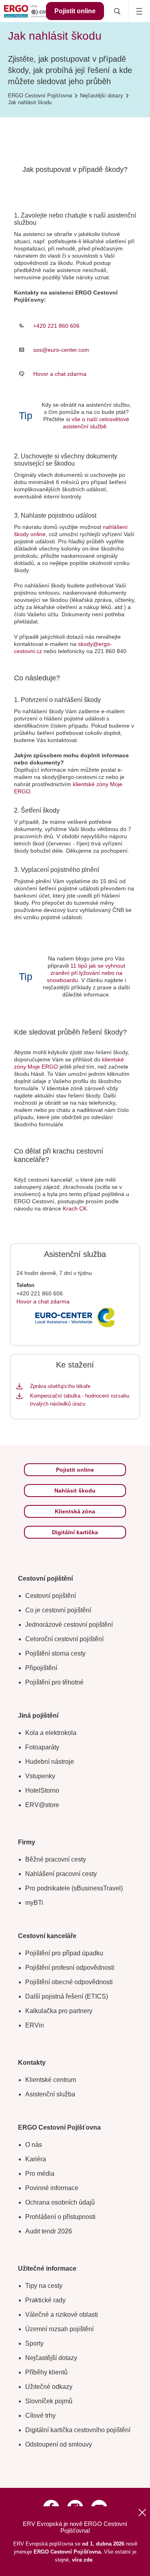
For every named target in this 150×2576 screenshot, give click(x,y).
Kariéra (36, 2159)
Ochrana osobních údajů (60, 2202)
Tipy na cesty (44, 2286)
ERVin (35, 2025)
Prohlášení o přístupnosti (60, 2217)
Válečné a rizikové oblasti (62, 2315)
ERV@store (42, 1805)
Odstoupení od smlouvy (59, 2444)
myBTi (34, 1903)
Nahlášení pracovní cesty (61, 1874)
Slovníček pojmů (49, 2401)
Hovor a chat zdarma (60, 374)
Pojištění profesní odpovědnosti (70, 1968)
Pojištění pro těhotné (54, 1682)
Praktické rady (45, 2300)
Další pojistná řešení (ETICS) (67, 1996)
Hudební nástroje (50, 1762)
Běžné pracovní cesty (56, 1859)
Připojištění (41, 1668)
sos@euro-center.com (61, 350)
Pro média (40, 2174)
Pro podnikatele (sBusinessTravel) (74, 1888)
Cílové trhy (40, 2416)
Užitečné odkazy (49, 2387)
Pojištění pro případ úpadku (64, 1953)
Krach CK (75, 1208)
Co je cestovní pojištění (58, 1610)
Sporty (34, 2343)
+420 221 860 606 (56, 326)
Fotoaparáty (42, 1747)
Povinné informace (52, 2188)
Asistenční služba (50, 2094)
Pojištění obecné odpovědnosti (69, 1982)
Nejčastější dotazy (51, 2358)
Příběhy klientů (46, 2372)
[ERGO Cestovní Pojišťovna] (26, 11)
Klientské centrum (51, 2080)
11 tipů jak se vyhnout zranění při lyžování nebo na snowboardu (86, 973)
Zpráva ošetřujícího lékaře (60, 1386)
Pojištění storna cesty (55, 1653)
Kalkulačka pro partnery (59, 2011)
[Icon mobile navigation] (139, 11)
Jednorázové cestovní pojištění (69, 1625)
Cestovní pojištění (51, 1596)
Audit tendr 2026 (49, 2231)
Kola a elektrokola (51, 1733)
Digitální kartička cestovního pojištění (78, 2430)
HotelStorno (42, 1790)
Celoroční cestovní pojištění (64, 1639)
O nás (34, 2145)
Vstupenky (40, 1776)
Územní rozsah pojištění (59, 2329)
